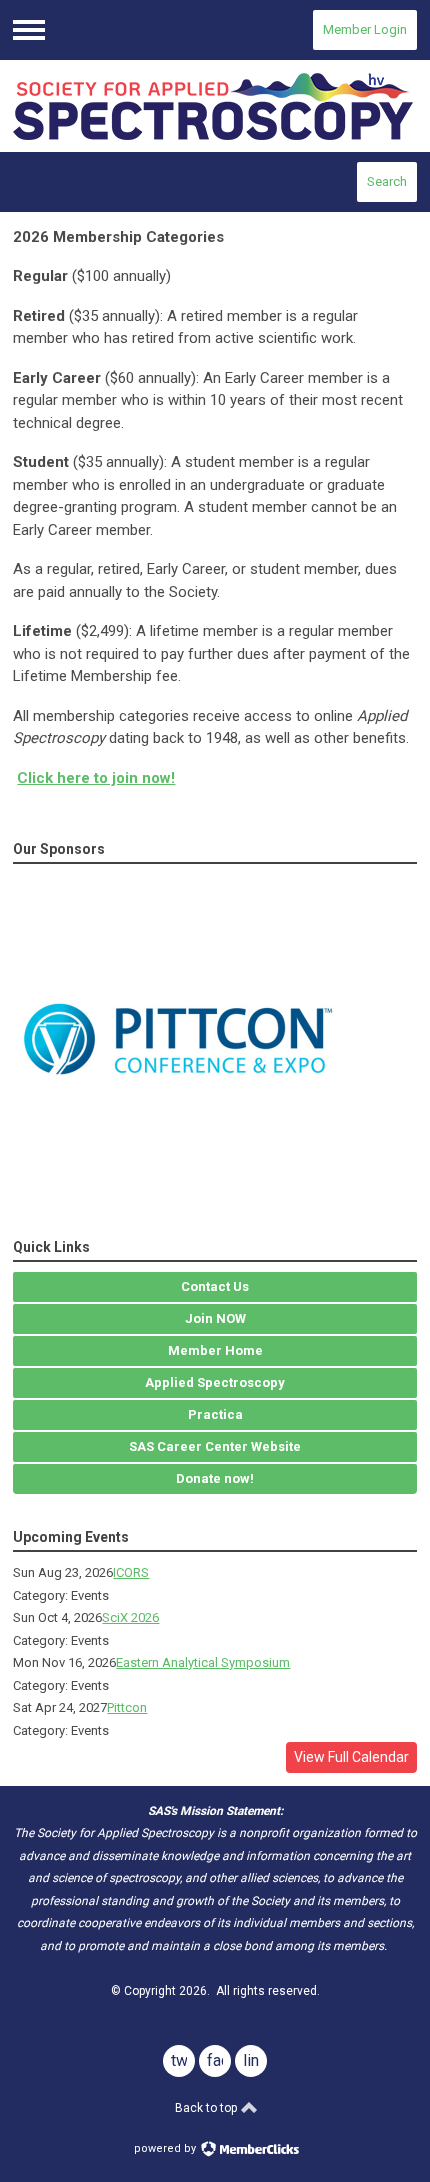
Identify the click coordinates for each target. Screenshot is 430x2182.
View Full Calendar (351, 1757)
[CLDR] (214, 106)
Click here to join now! (96, 778)
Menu (29, 30)
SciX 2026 (130, 1617)
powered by (166, 2148)
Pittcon (127, 1707)
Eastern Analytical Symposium (203, 1662)
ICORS (131, 1572)
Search (387, 181)
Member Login (365, 29)
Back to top (207, 2108)
